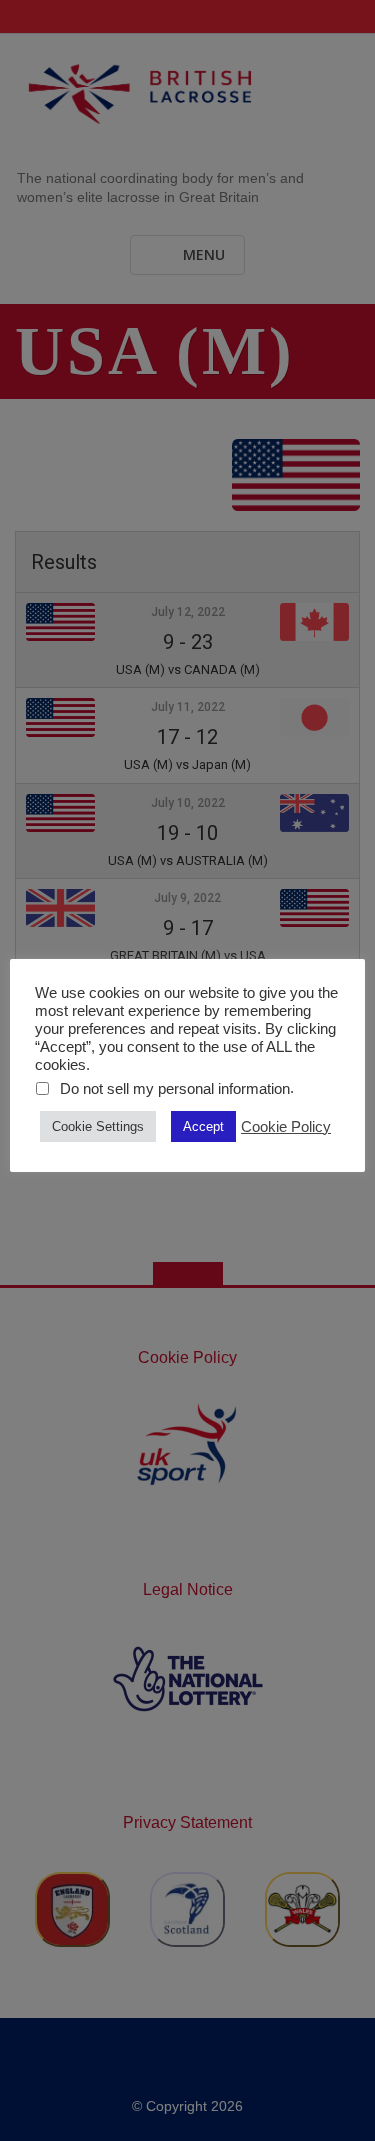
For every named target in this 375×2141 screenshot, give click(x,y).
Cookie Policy (286, 1127)
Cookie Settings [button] (98, 1126)
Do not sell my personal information (175, 1089)
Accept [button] (203, 1126)
